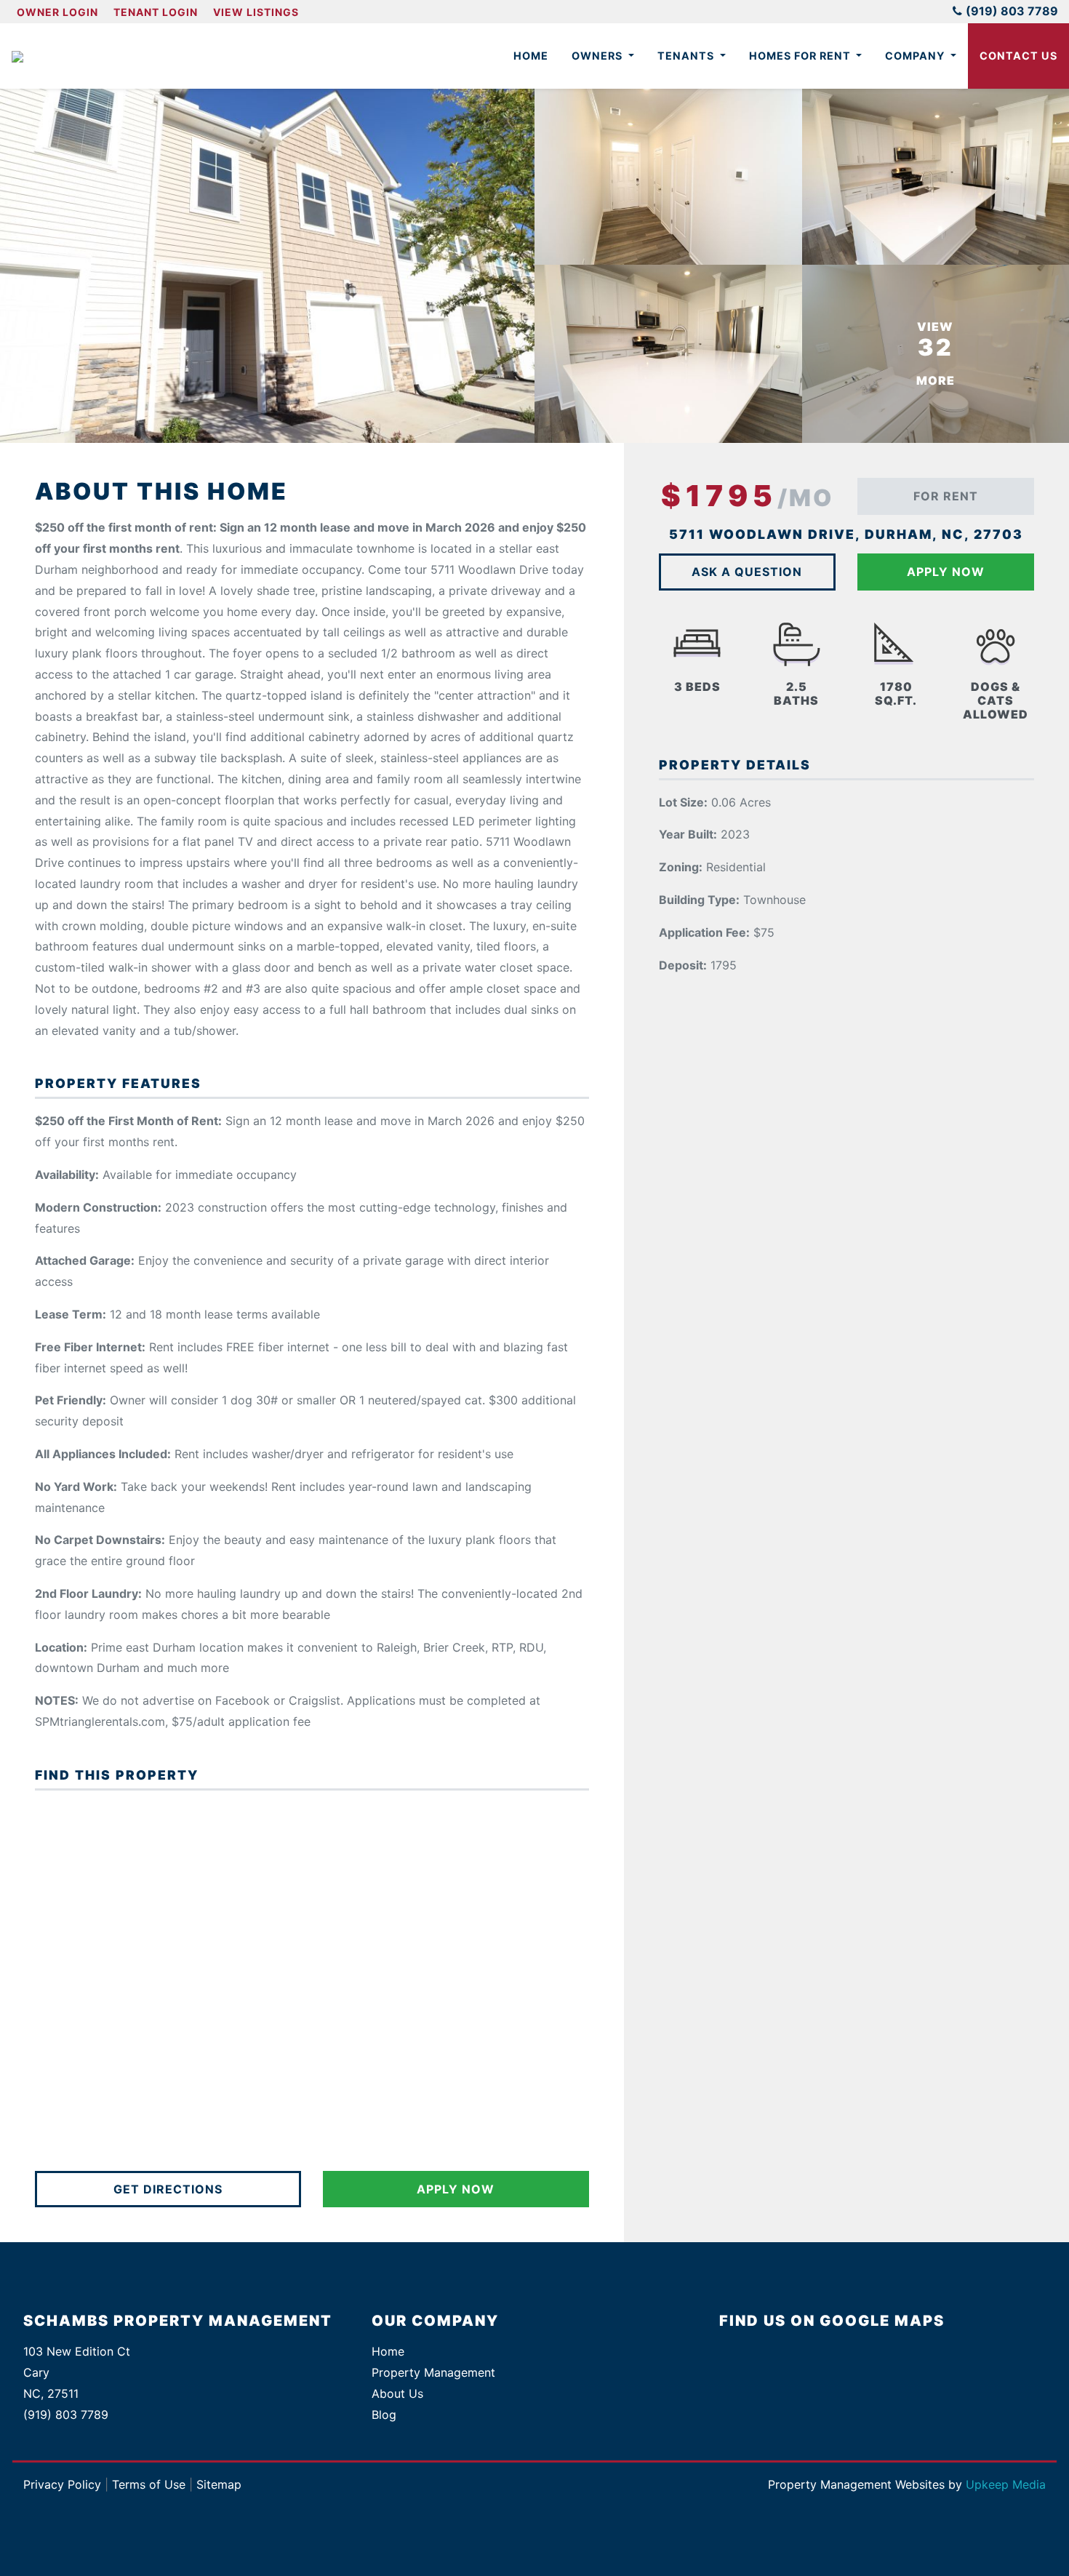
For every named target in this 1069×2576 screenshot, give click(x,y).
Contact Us (1018, 56)
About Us (397, 2393)
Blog (384, 2415)
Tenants (687, 56)
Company (916, 56)
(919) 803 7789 (1012, 11)
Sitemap (219, 2484)
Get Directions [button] (168, 2189)
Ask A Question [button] (747, 572)
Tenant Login (156, 12)
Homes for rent (801, 56)
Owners (598, 56)
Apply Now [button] (456, 2189)
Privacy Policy (62, 2484)
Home (531, 56)
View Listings (256, 12)
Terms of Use (149, 2484)
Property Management (433, 2372)
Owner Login (57, 12)
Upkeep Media (1006, 2484)
